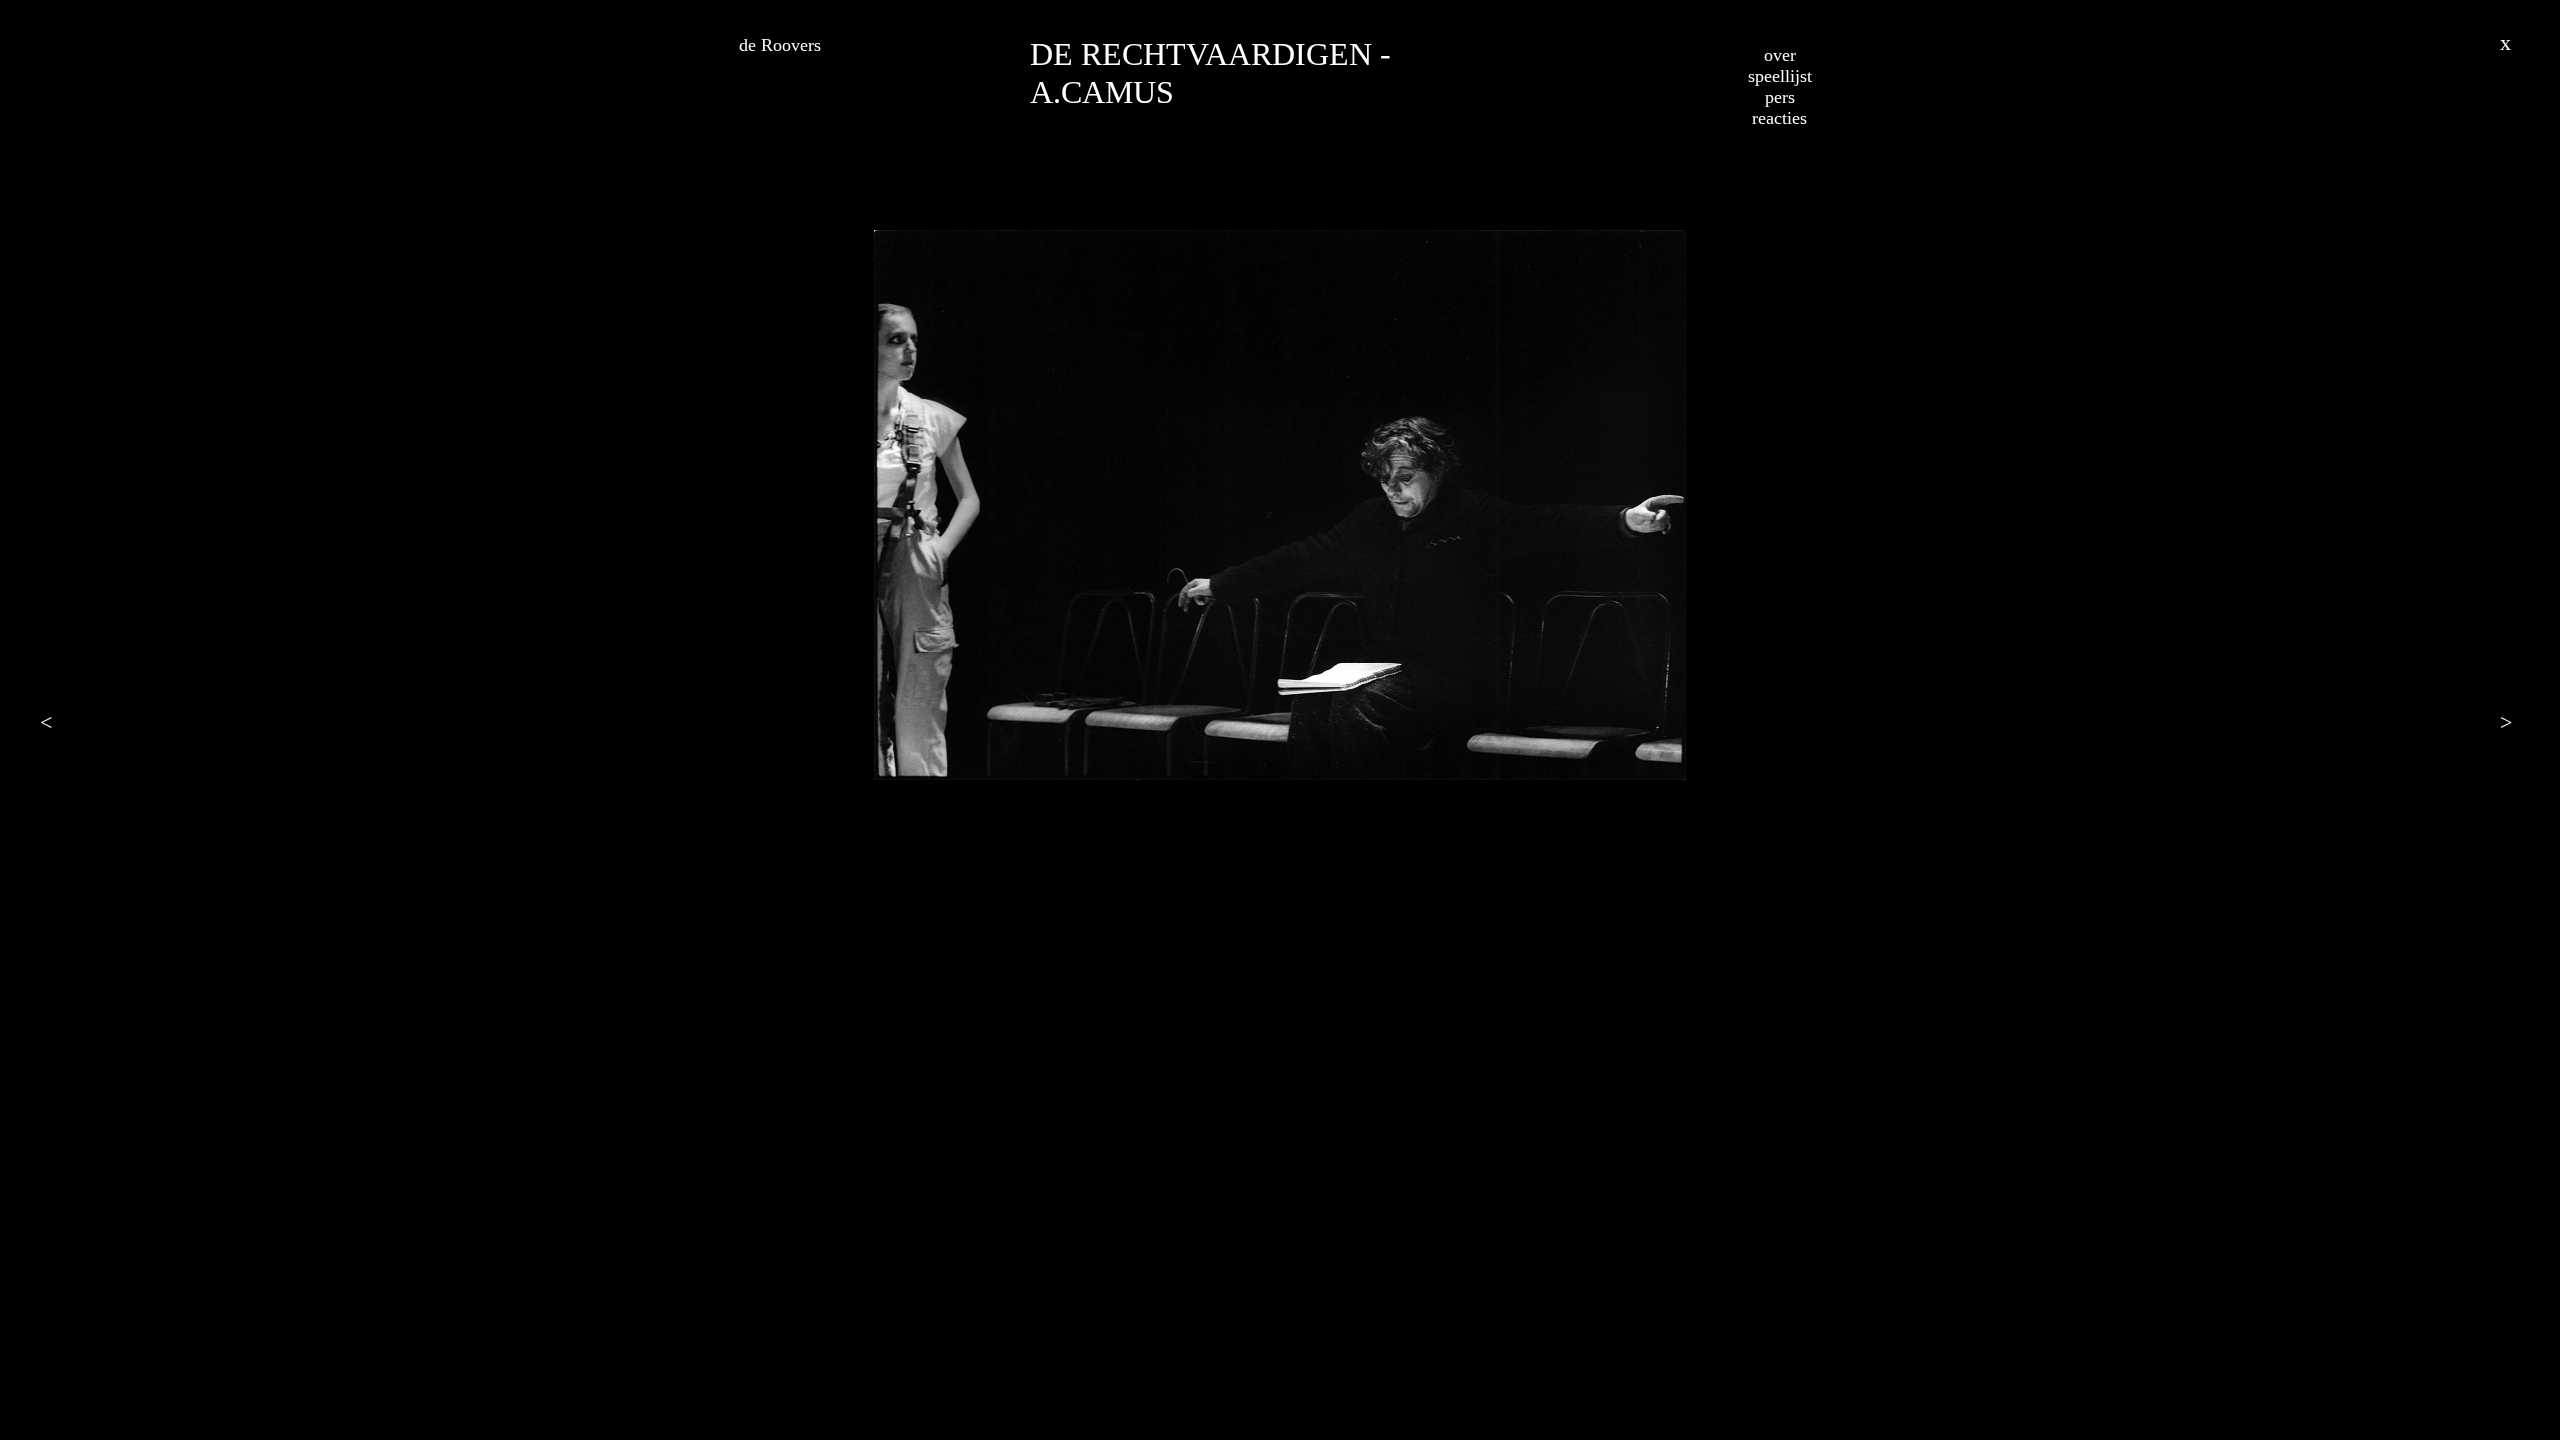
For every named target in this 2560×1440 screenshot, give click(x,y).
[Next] (2510, 720)
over (1780, 55)
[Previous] (50, 720)
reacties (1779, 118)
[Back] (2510, 40)
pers (1780, 97)
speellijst (1780, 76)
